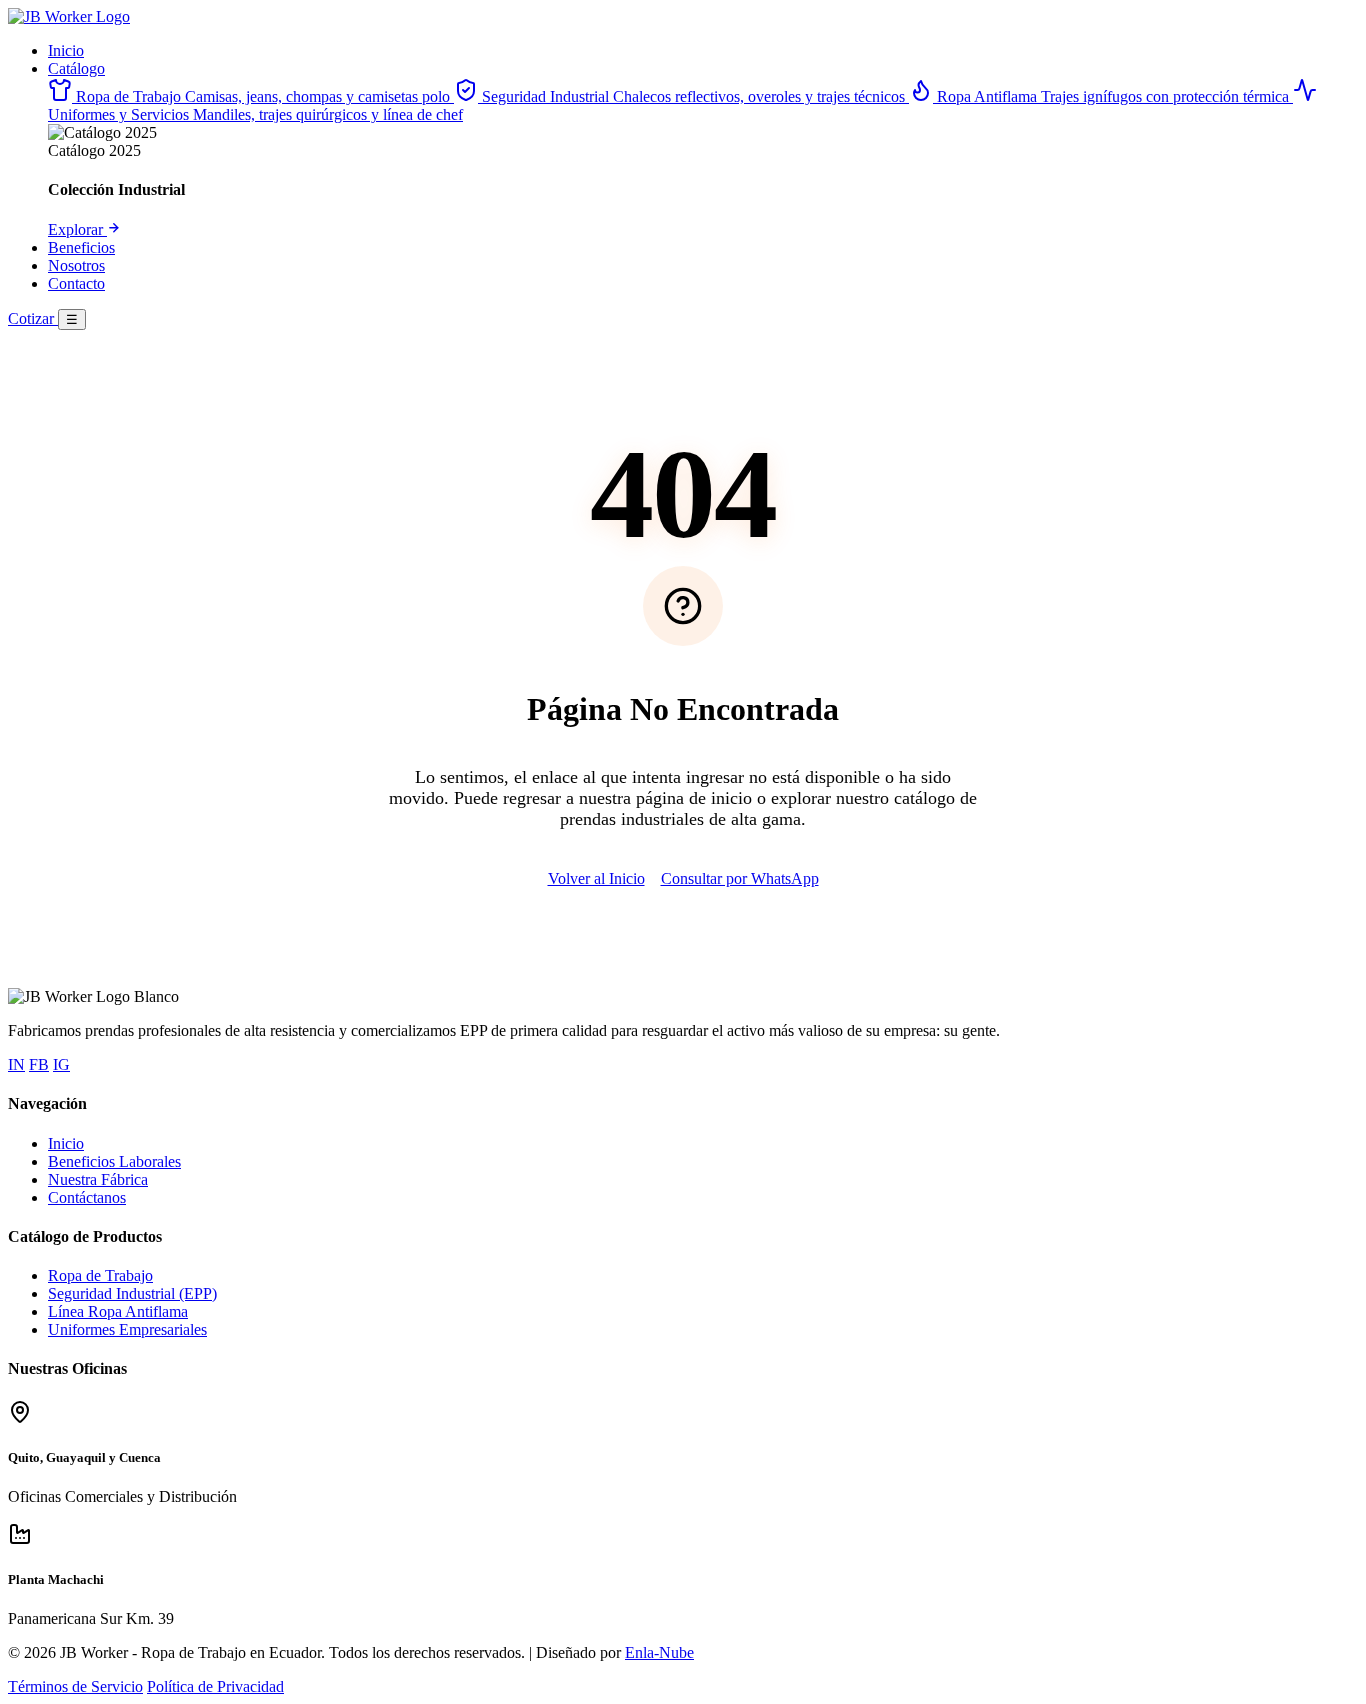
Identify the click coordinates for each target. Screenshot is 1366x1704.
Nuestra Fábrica (98, 1179)
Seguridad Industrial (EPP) (132, 1293)
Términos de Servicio (75, 1686)
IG (61, 1064)
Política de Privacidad (215, 1686)
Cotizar (33, 318)
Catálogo (76, 68)
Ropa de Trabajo (100, 1275)
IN (16, 1064)
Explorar (77, 229)
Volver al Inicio (596, 878)
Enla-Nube (659, 1652)
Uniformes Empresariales (127, 1329)
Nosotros (76, 265)
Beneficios (81, 247)
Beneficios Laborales (114, 1161)
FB (39, 1064)
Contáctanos (87, 1197)
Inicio (66, 50)
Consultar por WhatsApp (740, 878)
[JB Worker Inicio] (69, 16)
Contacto (76, 283)
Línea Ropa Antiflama (118, 1311)
